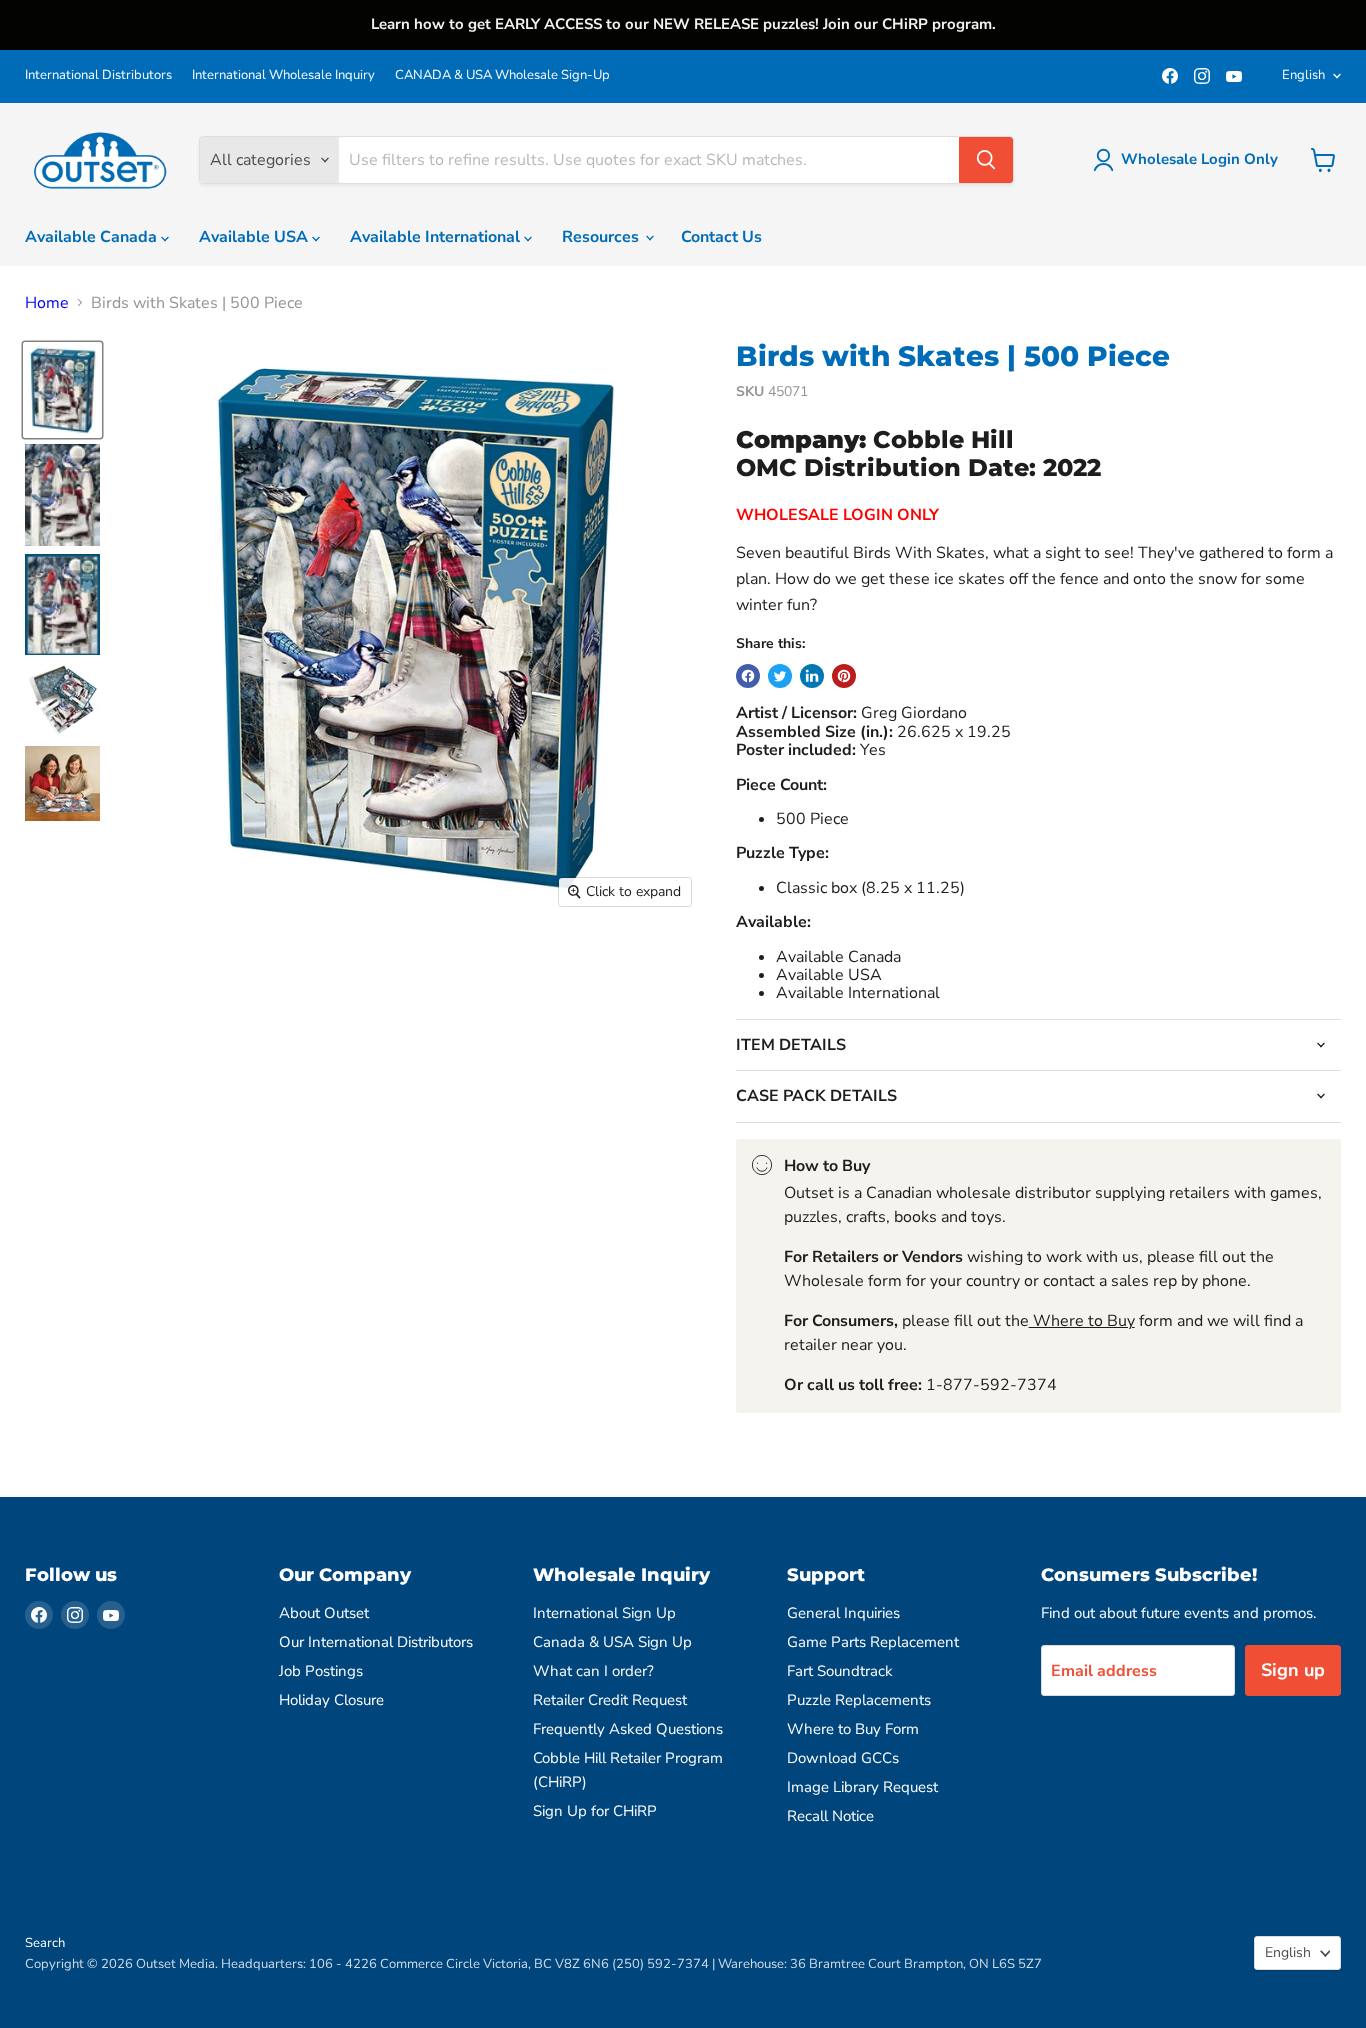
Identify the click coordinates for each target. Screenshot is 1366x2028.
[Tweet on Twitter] (780, 676)
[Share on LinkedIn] (812, 676)
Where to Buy (1082, 1321)
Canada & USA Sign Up (612, 1642)
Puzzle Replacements (859, 1700)
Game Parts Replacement (873, 1642)
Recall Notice (830, 1816)
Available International (437, 237)
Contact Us (721, 237)
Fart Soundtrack (840, 1671)
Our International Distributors (376, 1642)
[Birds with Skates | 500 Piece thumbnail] (62, 390)
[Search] (986, 160)
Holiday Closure (331, 1700)
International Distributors (98, 75)
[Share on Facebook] (748, 676)
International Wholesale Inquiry (283, 75)
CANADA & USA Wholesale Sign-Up (502, 75)
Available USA (255, 237)
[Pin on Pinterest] (844, 676)
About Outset (324, 1613)
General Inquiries (843, 1613)
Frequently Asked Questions (628, 1729)
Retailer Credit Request (610, 1700)
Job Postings (321, 1671)
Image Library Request (862, 1787)
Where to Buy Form (853, 1729)
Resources (602, 237)
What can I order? (593, 1671)
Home (47, 303)
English (1303, 75)
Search (45, 1943)
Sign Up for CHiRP (595, 1811)
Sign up (1293, 1670)
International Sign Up (604, 1613)
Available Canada (93, 237)
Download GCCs (843, 1758)
